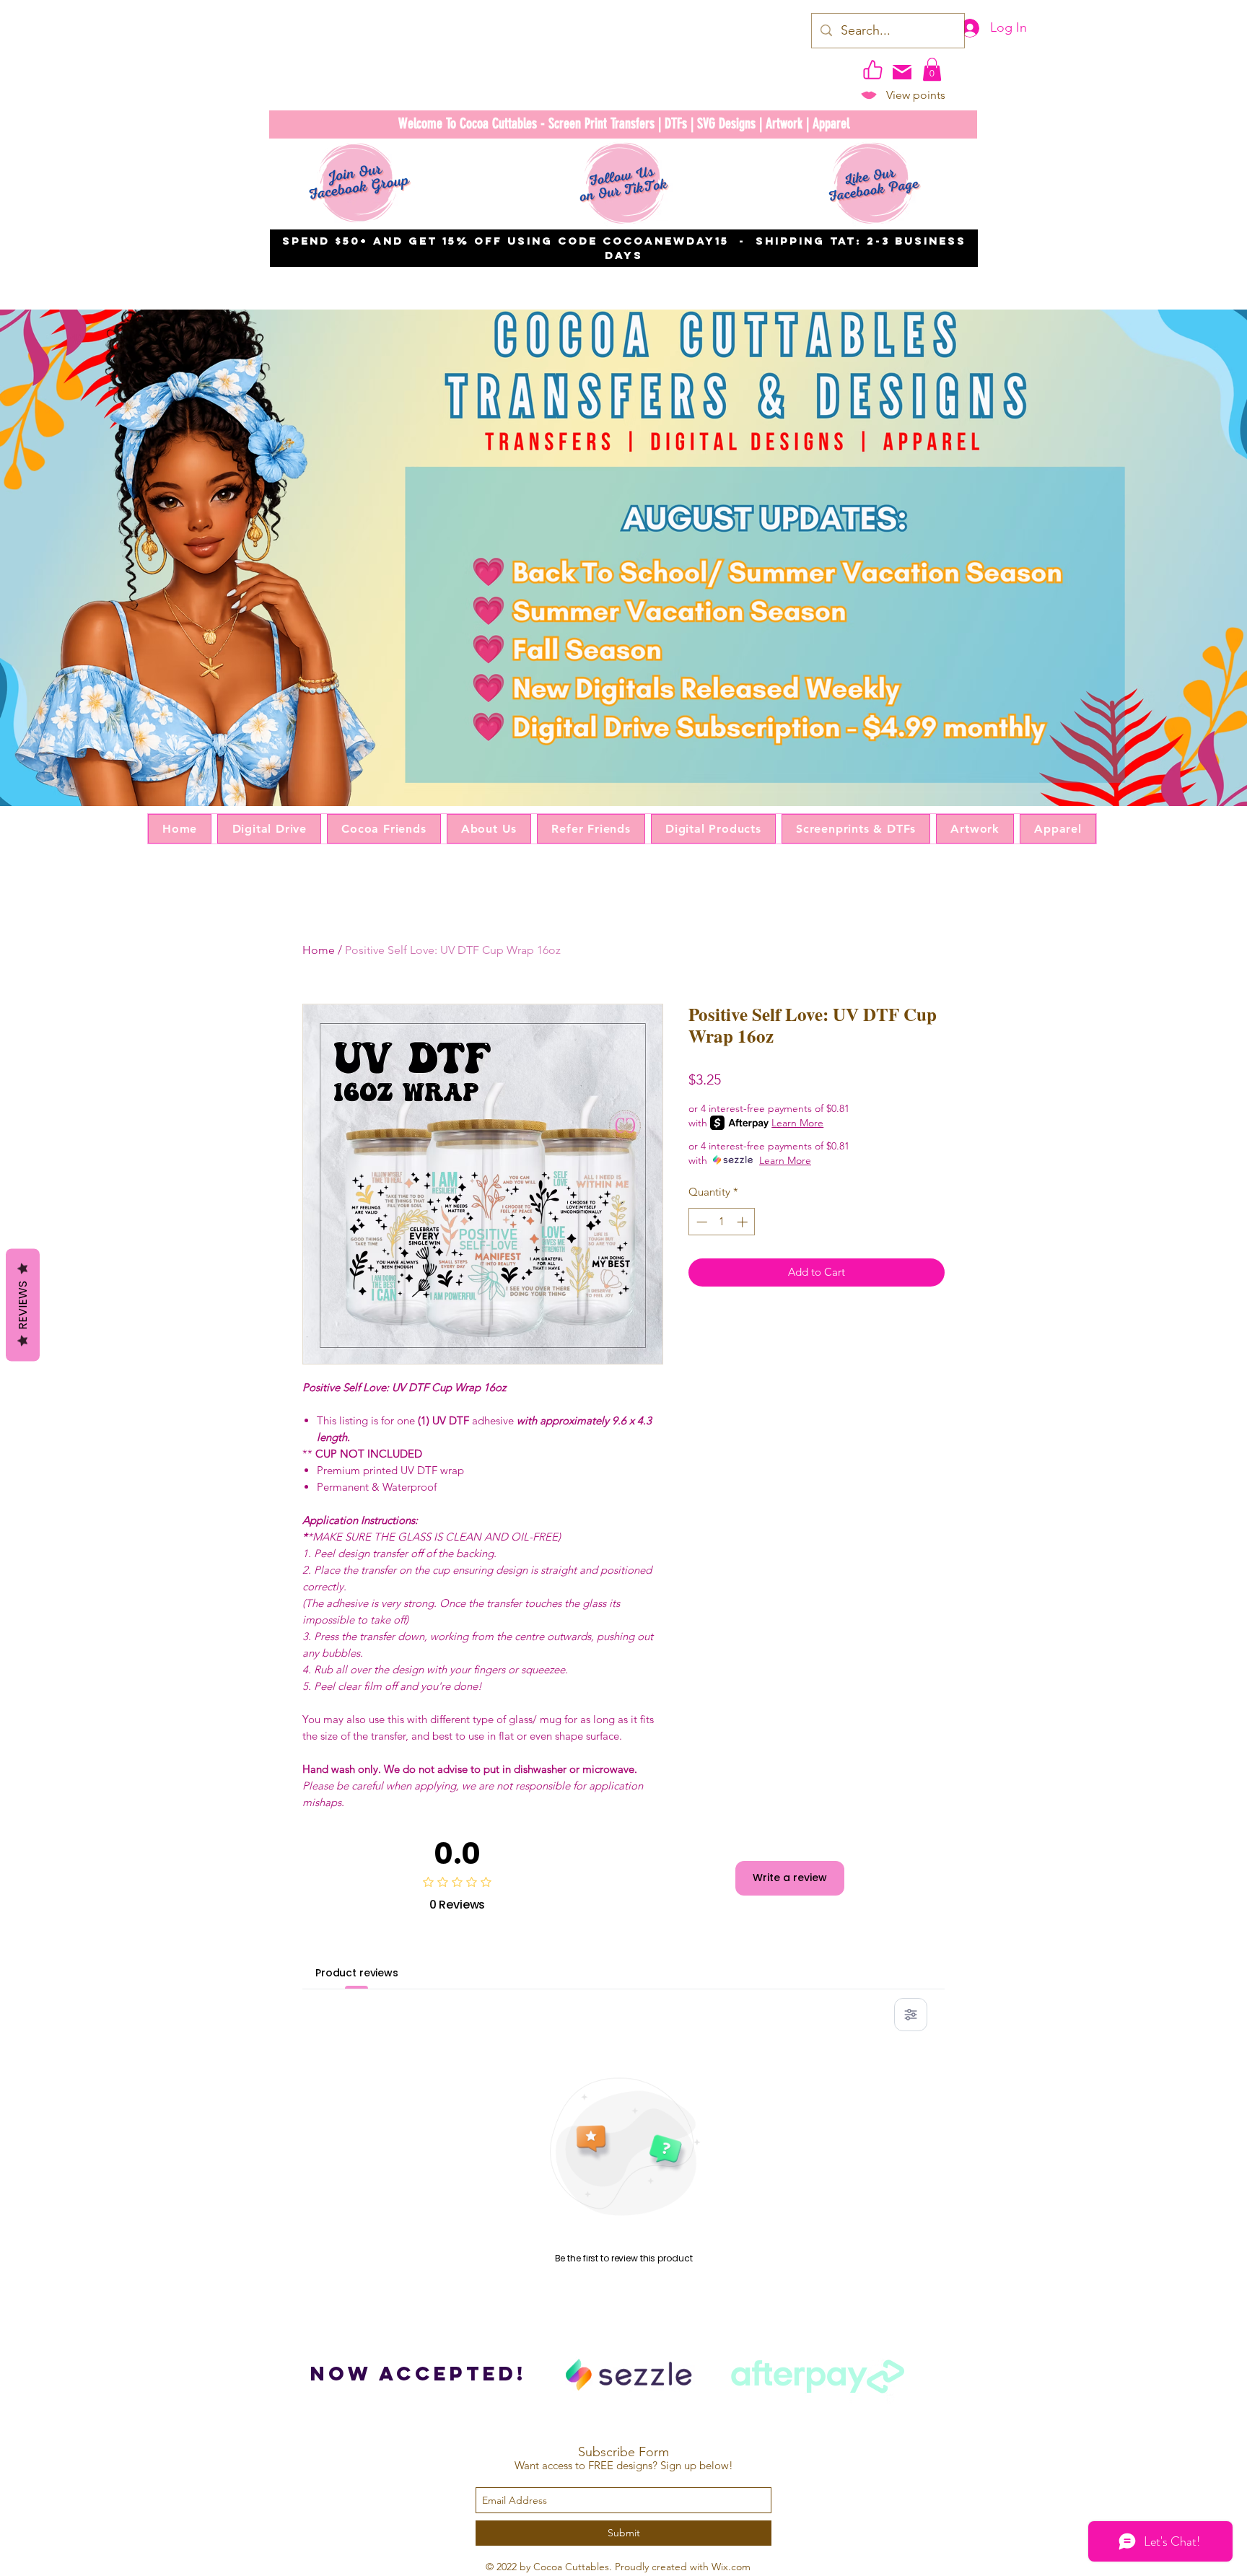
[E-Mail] (902, 72)
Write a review (790, 1878)
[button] (932, 69)
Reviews (23, 1305)
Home (319, 950)
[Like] (872, 69)
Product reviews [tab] (357, 1973)
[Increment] (744, 1222)
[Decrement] (700, 1222)
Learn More (797, 1123)
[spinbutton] (722, 1222)
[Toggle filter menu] (911, 2015)
